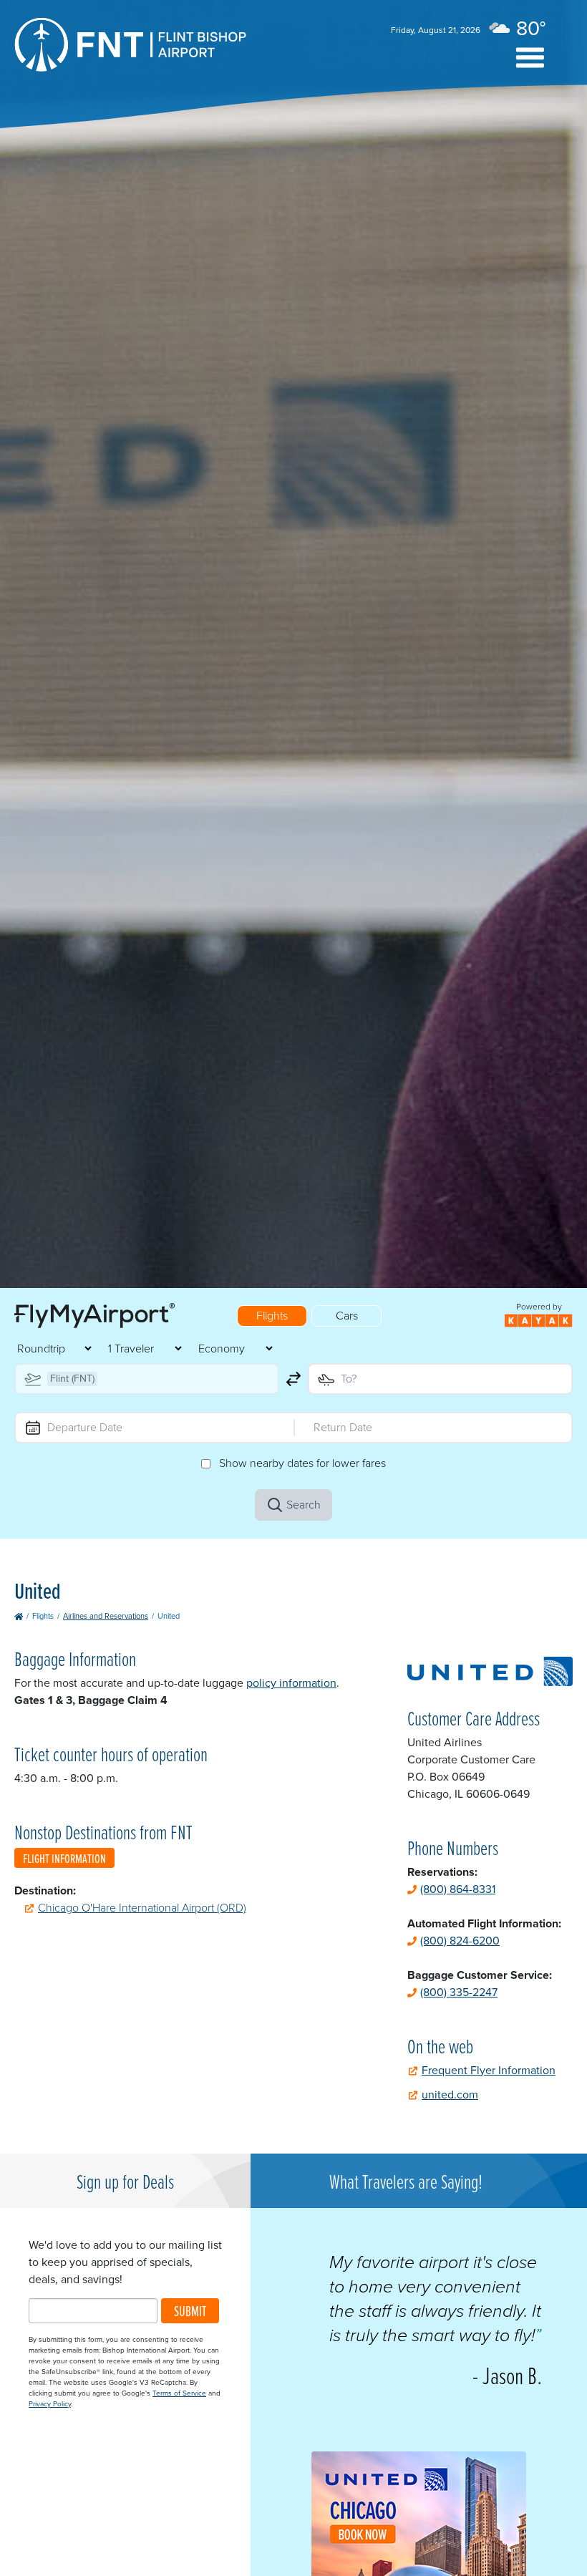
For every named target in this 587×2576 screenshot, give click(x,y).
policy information (291, 1683)
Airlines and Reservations (106, 1616)
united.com (450, 2095)
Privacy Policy (50, 2404)
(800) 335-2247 (459, 1992)
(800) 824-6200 (460, 1941)
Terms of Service (179, 2393)
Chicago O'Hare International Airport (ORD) (142, 1908)
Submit (190, 2311)
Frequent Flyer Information (489, 2070)
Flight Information (64, 1858)
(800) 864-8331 (458, 1889)
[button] (530, 58)
